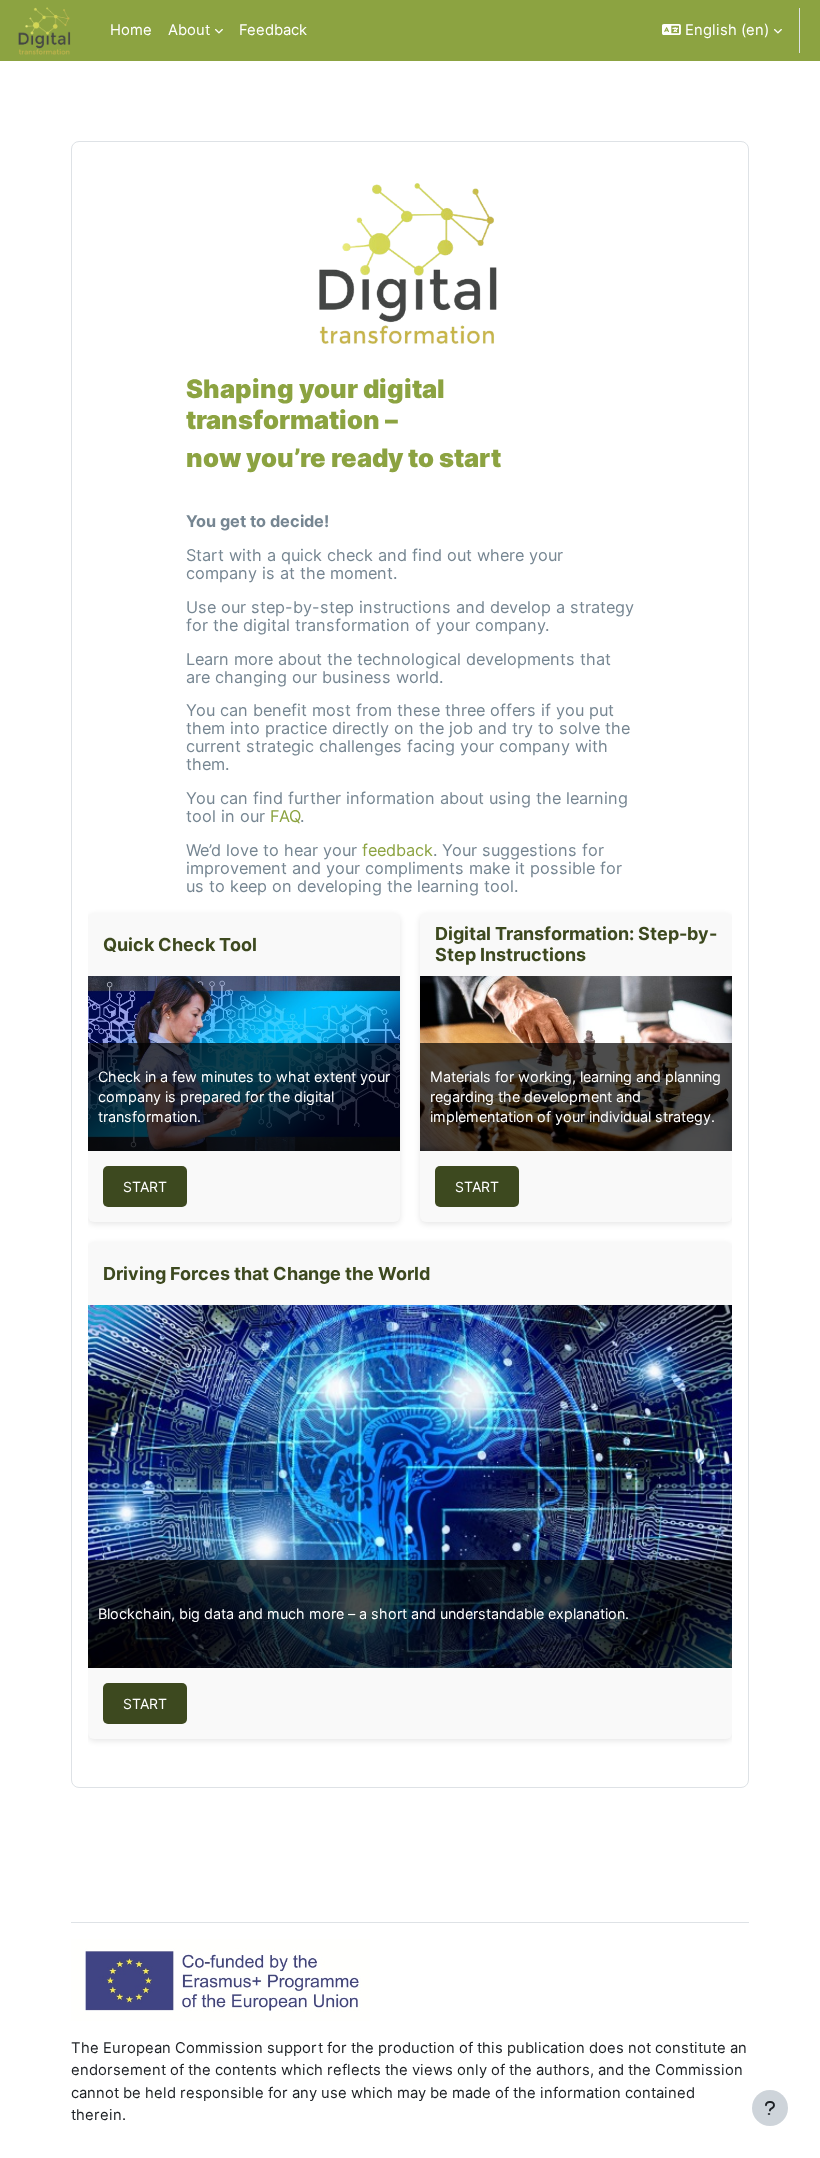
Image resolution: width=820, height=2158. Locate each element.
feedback (397, 850)
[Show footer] (770, 2108)
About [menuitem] (189, 30)
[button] (722, 30)
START (145, 1186)
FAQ (285, 816)
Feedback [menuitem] (273, 30)
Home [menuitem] (131, 30)
